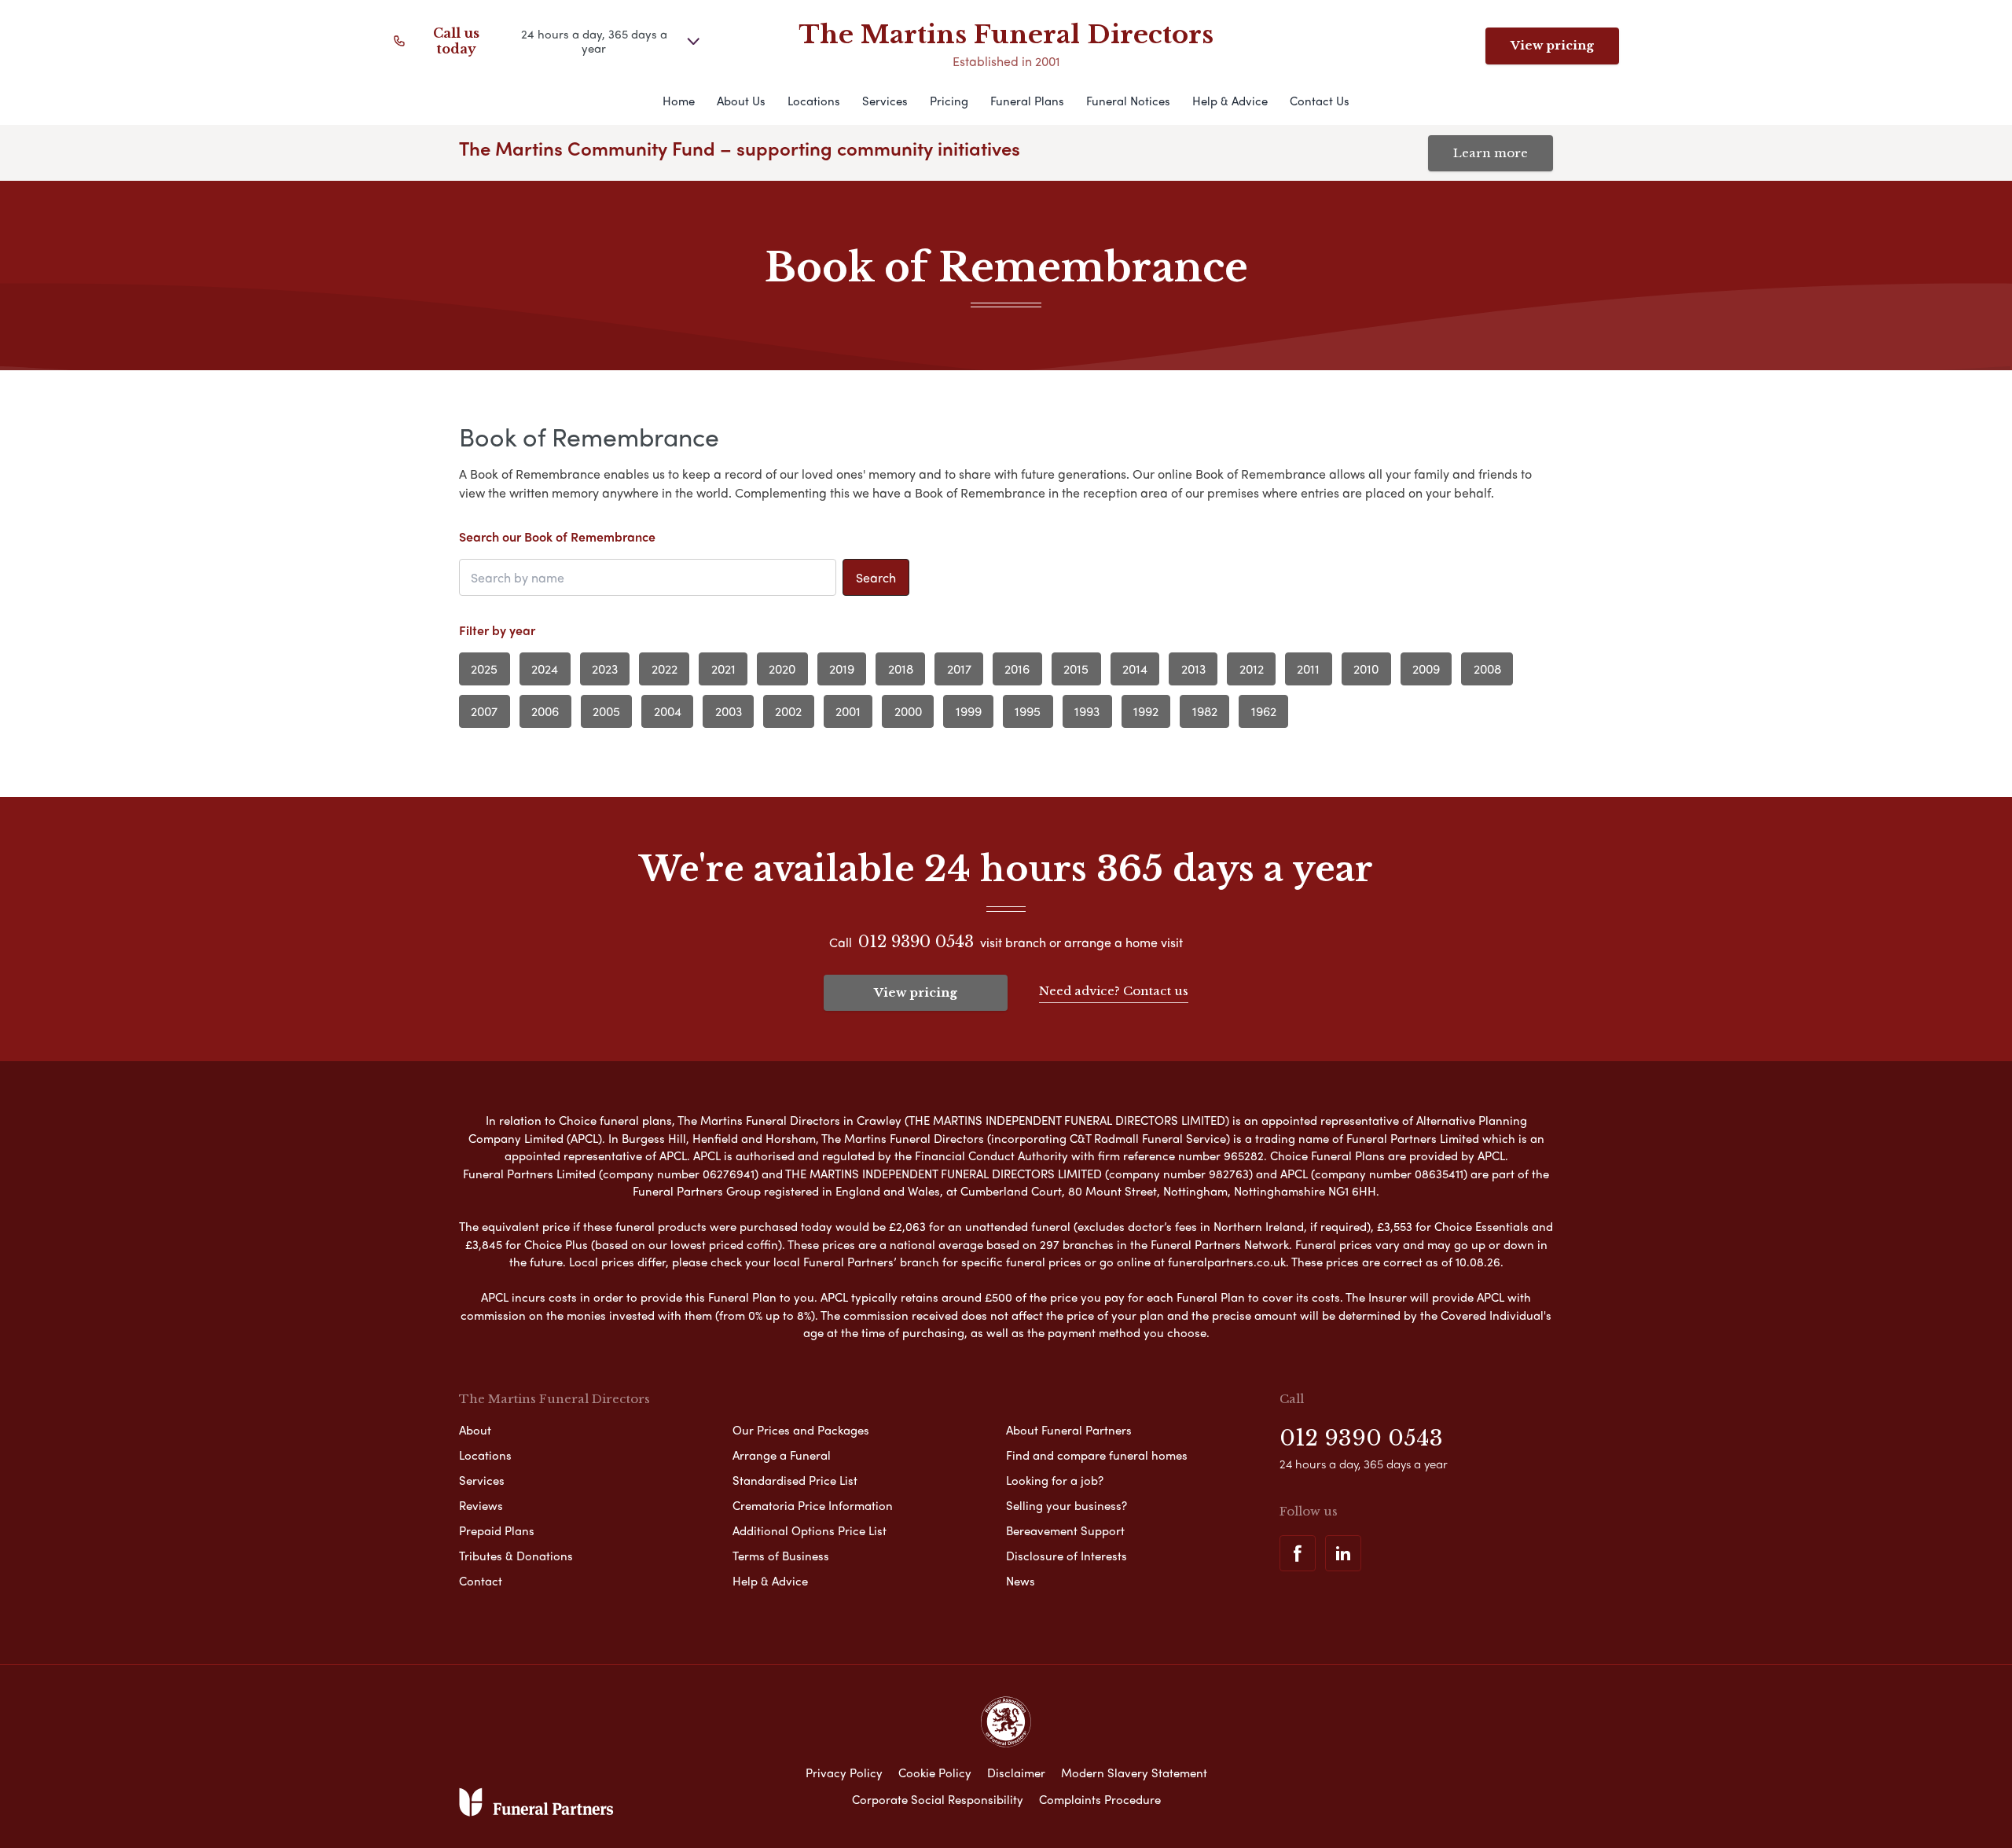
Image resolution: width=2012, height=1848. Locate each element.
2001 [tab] (848, 711)
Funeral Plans (1027, 101)
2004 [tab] (668, 711)
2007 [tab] (484, 711)
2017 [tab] (959, 669)
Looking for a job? (1055, 1480)
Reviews (481, 1505)
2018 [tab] (901, 669)
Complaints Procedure (1100, 1799)
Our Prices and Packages (801, 1430)
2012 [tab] (1252, 669)
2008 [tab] (1487, 669)
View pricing (1552, 45)
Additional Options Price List (810, 1530)
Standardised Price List (795, 1480)
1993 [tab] (1087, 711)
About (475, 1430)
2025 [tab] (484, 669)
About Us (741, 101)
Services (885, 101)
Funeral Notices (1128, 101)
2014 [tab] (1135, 669)
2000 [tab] (908, 711)
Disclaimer (1016, 1773)
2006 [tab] (545, 711)
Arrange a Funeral (782, 1455)
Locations (814, 101)
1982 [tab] (1205, 711)
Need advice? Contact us (1114, 991)
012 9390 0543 (916, 942)
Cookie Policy (935, 1773)
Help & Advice (1230, 101)
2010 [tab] (1366, 669)
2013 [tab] (1193, 669)
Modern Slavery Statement (1134, 1773)
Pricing (949, 101)
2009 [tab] (1426, 669)
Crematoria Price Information (813, 1505)
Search (876, 577)
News (1021, 1581)
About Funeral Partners (1069, 1430)
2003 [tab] (729, 711)
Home (679, 101)
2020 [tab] (782, 669)
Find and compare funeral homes (1097, 1455)
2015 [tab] (1076, 669)
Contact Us (1320, 101)
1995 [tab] (1028, 711)
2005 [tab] (606, 711)
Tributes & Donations (516, 1556)
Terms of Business (781, 1556)
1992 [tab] (1146, 711)
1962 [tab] (1264, 711)
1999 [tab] (969, 711)
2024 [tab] (545, 669)
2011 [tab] (1308, 669)
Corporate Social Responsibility (938, 1799)
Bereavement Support (1065, 1530)
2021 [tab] (723, 669)
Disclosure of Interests (1067, 1556)
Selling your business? (1067, 1505)
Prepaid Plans (497, 1530)
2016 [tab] (1017, 669)
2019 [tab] (842, 669)
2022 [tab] (665, 669)
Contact (481, 1581)
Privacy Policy (844, 1773)
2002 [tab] (788, 711)
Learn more (1491, 153)
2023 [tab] (605, 669)
